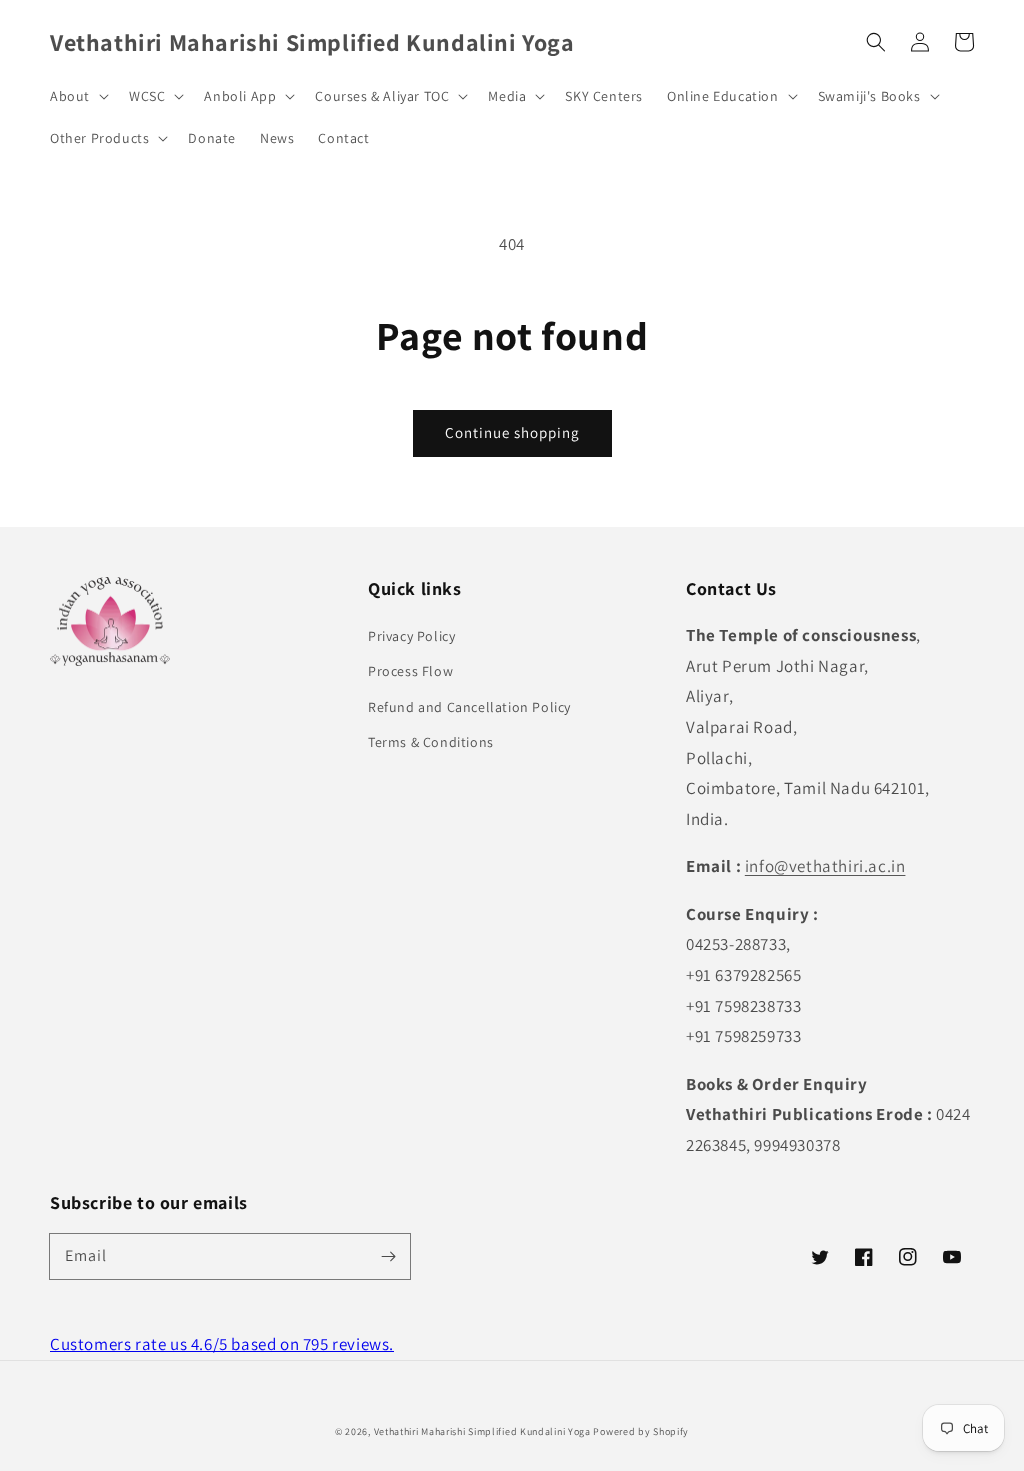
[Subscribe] (388, 1256)
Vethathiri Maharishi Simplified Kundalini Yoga (482, 1431)
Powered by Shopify (641, 1431)
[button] (876, 42)
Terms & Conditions (431, 742)
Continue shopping (512, 432)
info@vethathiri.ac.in (825, 866)
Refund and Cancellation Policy (469, 707)
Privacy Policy (411, 636)
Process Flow (410, 671)
